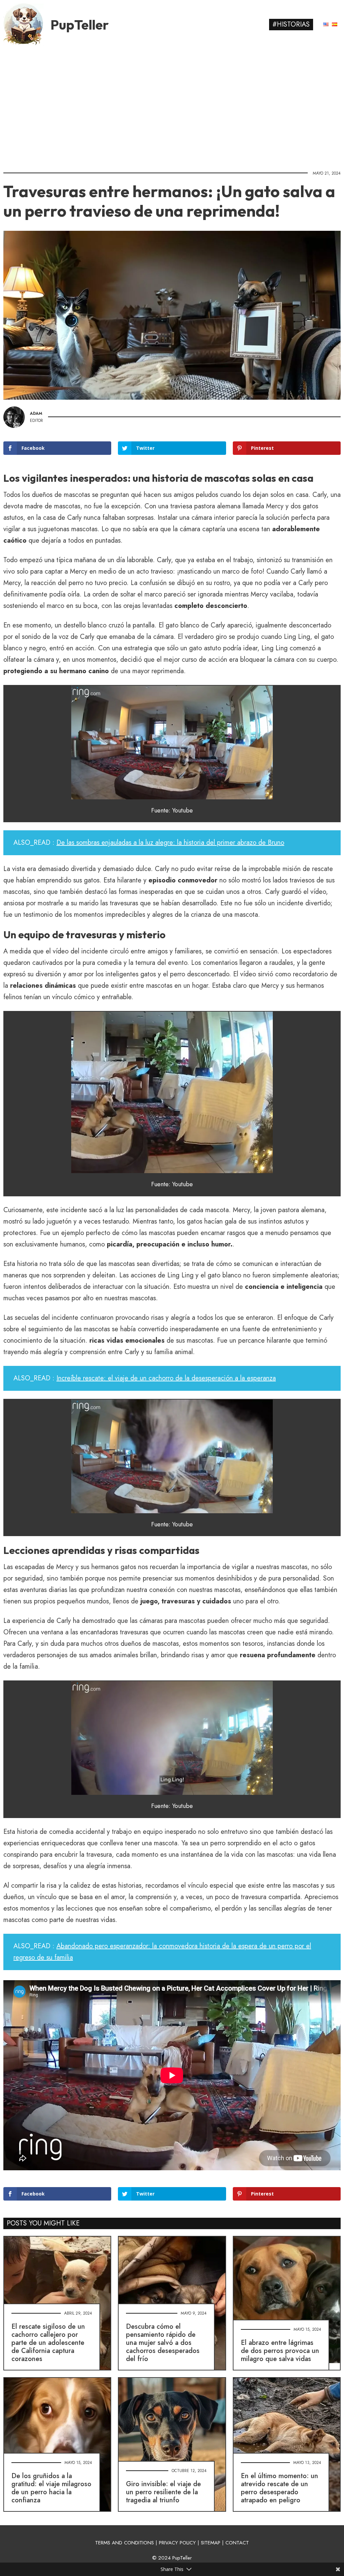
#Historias (291, 24)
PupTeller (80, 25)
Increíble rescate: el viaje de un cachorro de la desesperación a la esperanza (166, 1378)
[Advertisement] (172, 106)
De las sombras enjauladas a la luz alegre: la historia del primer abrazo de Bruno (170, 843)
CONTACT (237, 2543)
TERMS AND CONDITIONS (124, 2543)
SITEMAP (211, 2543)
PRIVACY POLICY (177, 2543)
